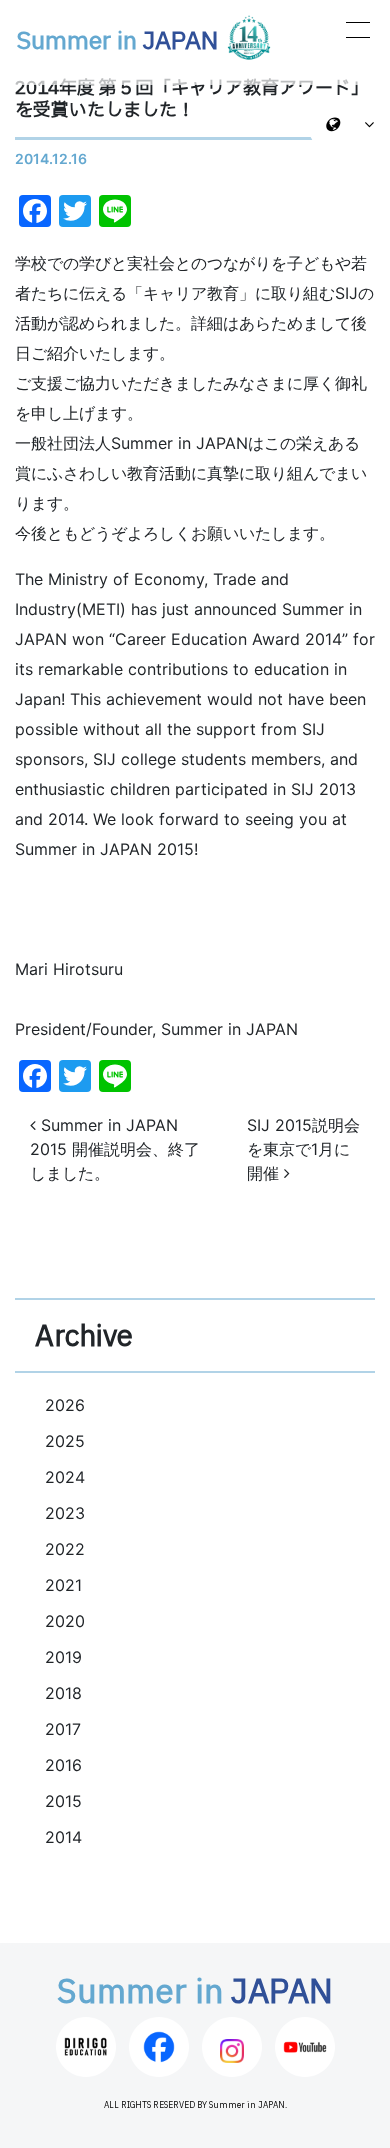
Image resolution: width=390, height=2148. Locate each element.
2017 (63, 1729)
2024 (65, 1477)
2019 (63, 1657)
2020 (65, 1621)
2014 (63, 1837)
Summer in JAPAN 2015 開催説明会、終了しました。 (115, 1149)
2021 (63, 1585)
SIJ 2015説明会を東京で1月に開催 (303, 1149)
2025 (65, 1441)
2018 (63, 1693)
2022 (65, 1549)
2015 (63, 1801)
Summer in (117, 42)
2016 (63, 1765)
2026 (65, 1405)
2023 (65, 1513)
